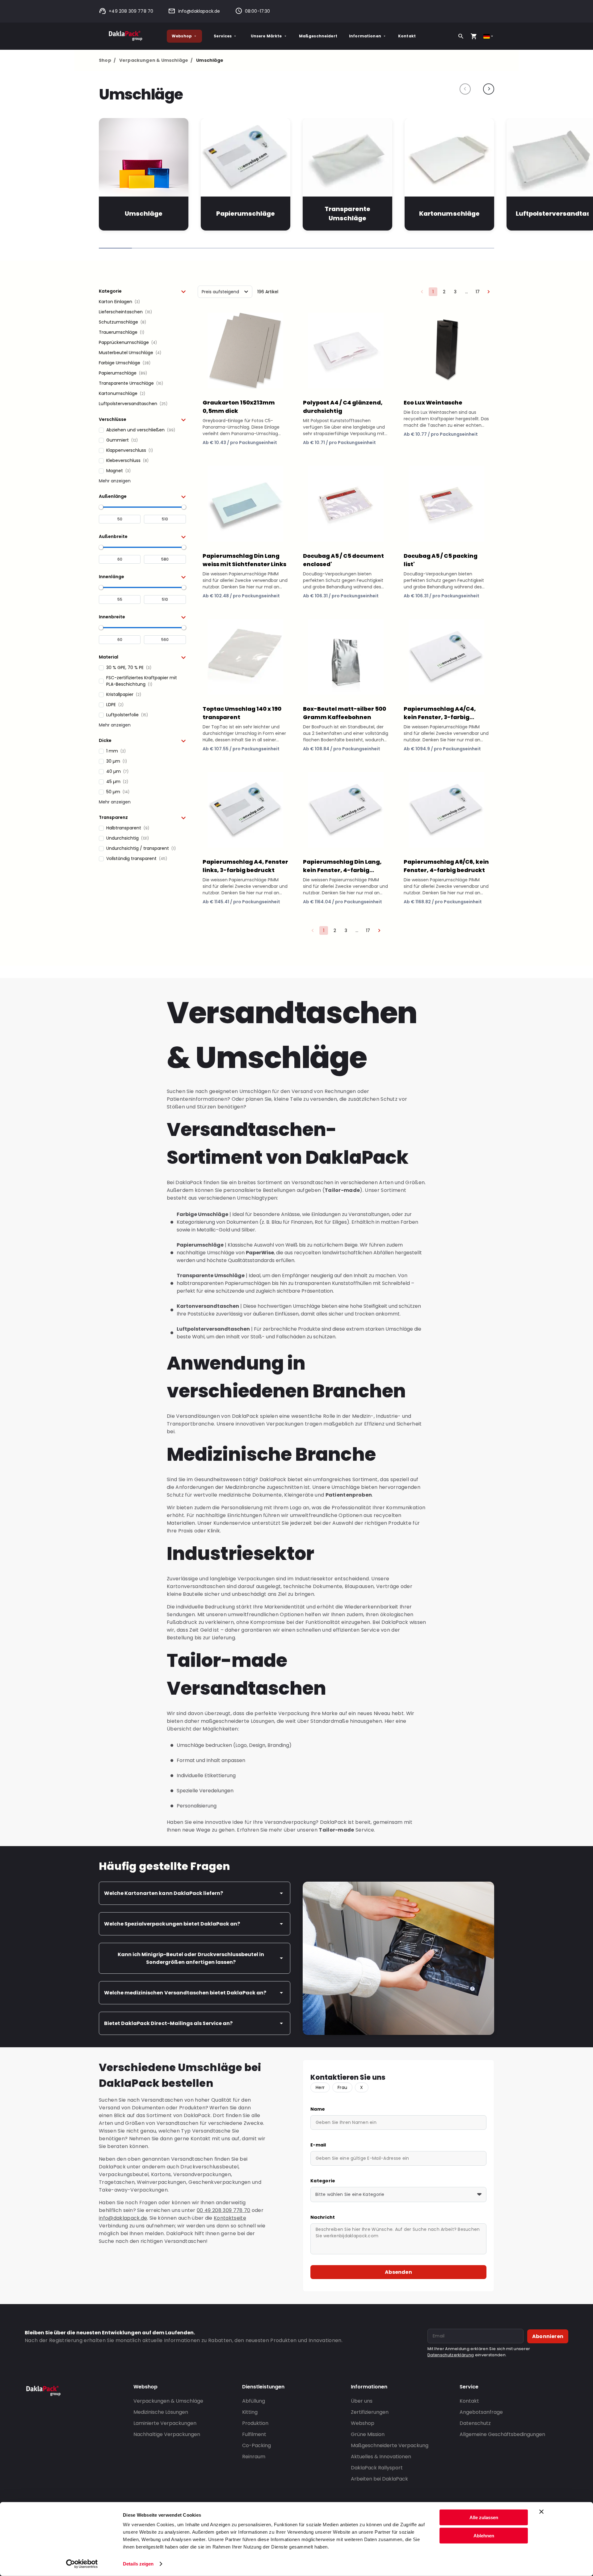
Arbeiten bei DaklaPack (379, 2479)
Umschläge (144, 214)
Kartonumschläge (449, 214)
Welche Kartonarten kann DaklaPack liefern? (164, 1893)
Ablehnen (484, 2535)
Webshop (182, 36)
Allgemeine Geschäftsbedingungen (502, 2434)
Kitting (250, 2412)
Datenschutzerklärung (451, 2355)
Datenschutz (475, 2423)
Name (318, 2109)
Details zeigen (138, 2564)
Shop (107, 60)
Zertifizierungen (370, 2412)
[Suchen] (461, 36)
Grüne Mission (368, 2434)
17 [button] (478, 292)
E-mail (318, 2145)
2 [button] (444, 292)
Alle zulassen (484, 2517)
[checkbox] (142, 302)
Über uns (362, 2401)
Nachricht (323, 2217)
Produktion (255, 2423)
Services (223, 36)
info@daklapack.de (199, 11)
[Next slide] (489, 89)
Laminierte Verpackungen (165, 2423)
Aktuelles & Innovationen (381, 2457)
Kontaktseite (230, 2218)
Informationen (365, 36)
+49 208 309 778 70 (131, 11)
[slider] (101, 507)
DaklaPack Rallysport (377, 2468)
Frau (342, 2087)
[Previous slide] (465, 89)
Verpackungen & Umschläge (156, 60)
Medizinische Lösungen (161, 2412)
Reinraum (254, 2457)
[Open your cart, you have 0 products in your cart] (474, 36)
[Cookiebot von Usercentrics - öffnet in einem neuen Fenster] (82, 2564)
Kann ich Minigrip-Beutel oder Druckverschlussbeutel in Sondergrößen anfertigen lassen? (191, 1958)
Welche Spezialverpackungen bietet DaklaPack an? (172, 1924)
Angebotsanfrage (481, 2412)
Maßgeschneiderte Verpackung (390, 2445)
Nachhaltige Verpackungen (167, 2434)
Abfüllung (254, 2401)
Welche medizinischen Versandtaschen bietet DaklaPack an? (185, 1993)
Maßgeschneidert (318, 36)
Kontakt (407, 36)
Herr (320, 2087)
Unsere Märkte (266, 36)
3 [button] (455, 292)
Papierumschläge (246, 214)
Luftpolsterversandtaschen (552, 214)
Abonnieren (548, 2336)
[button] (142, 291)
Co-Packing (257, 2445)
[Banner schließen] (541, 2512)
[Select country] (489, 36)
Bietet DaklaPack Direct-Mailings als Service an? (168, 2023)
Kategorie (323, 2181)
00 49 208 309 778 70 (223, 2210)
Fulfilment (254, 2434)
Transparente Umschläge (347, 214)
